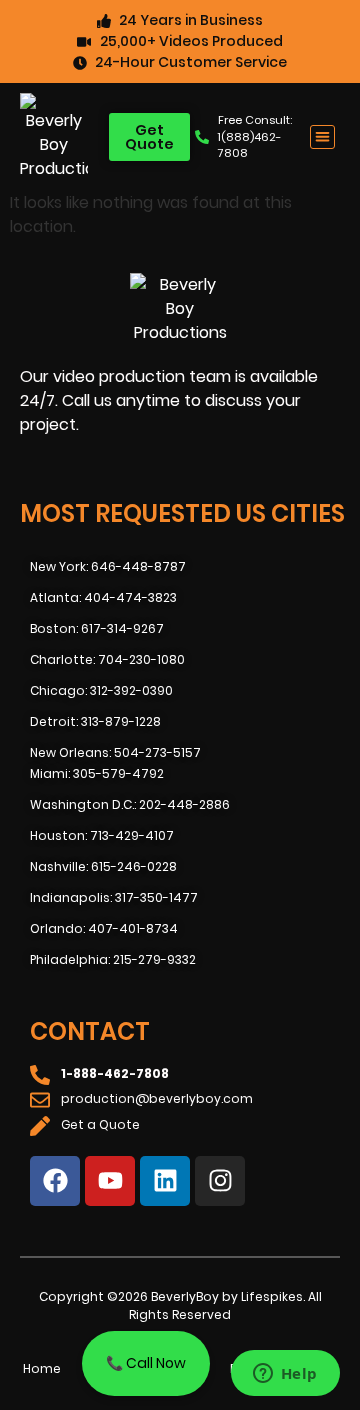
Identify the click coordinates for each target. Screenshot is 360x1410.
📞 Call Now (146, 1363)
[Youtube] (110, 1181)
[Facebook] (55, 1181)
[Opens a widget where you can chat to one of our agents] (285, 1375)
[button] (322, 137)
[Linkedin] (165, 1181)
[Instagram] (220, 1181)
